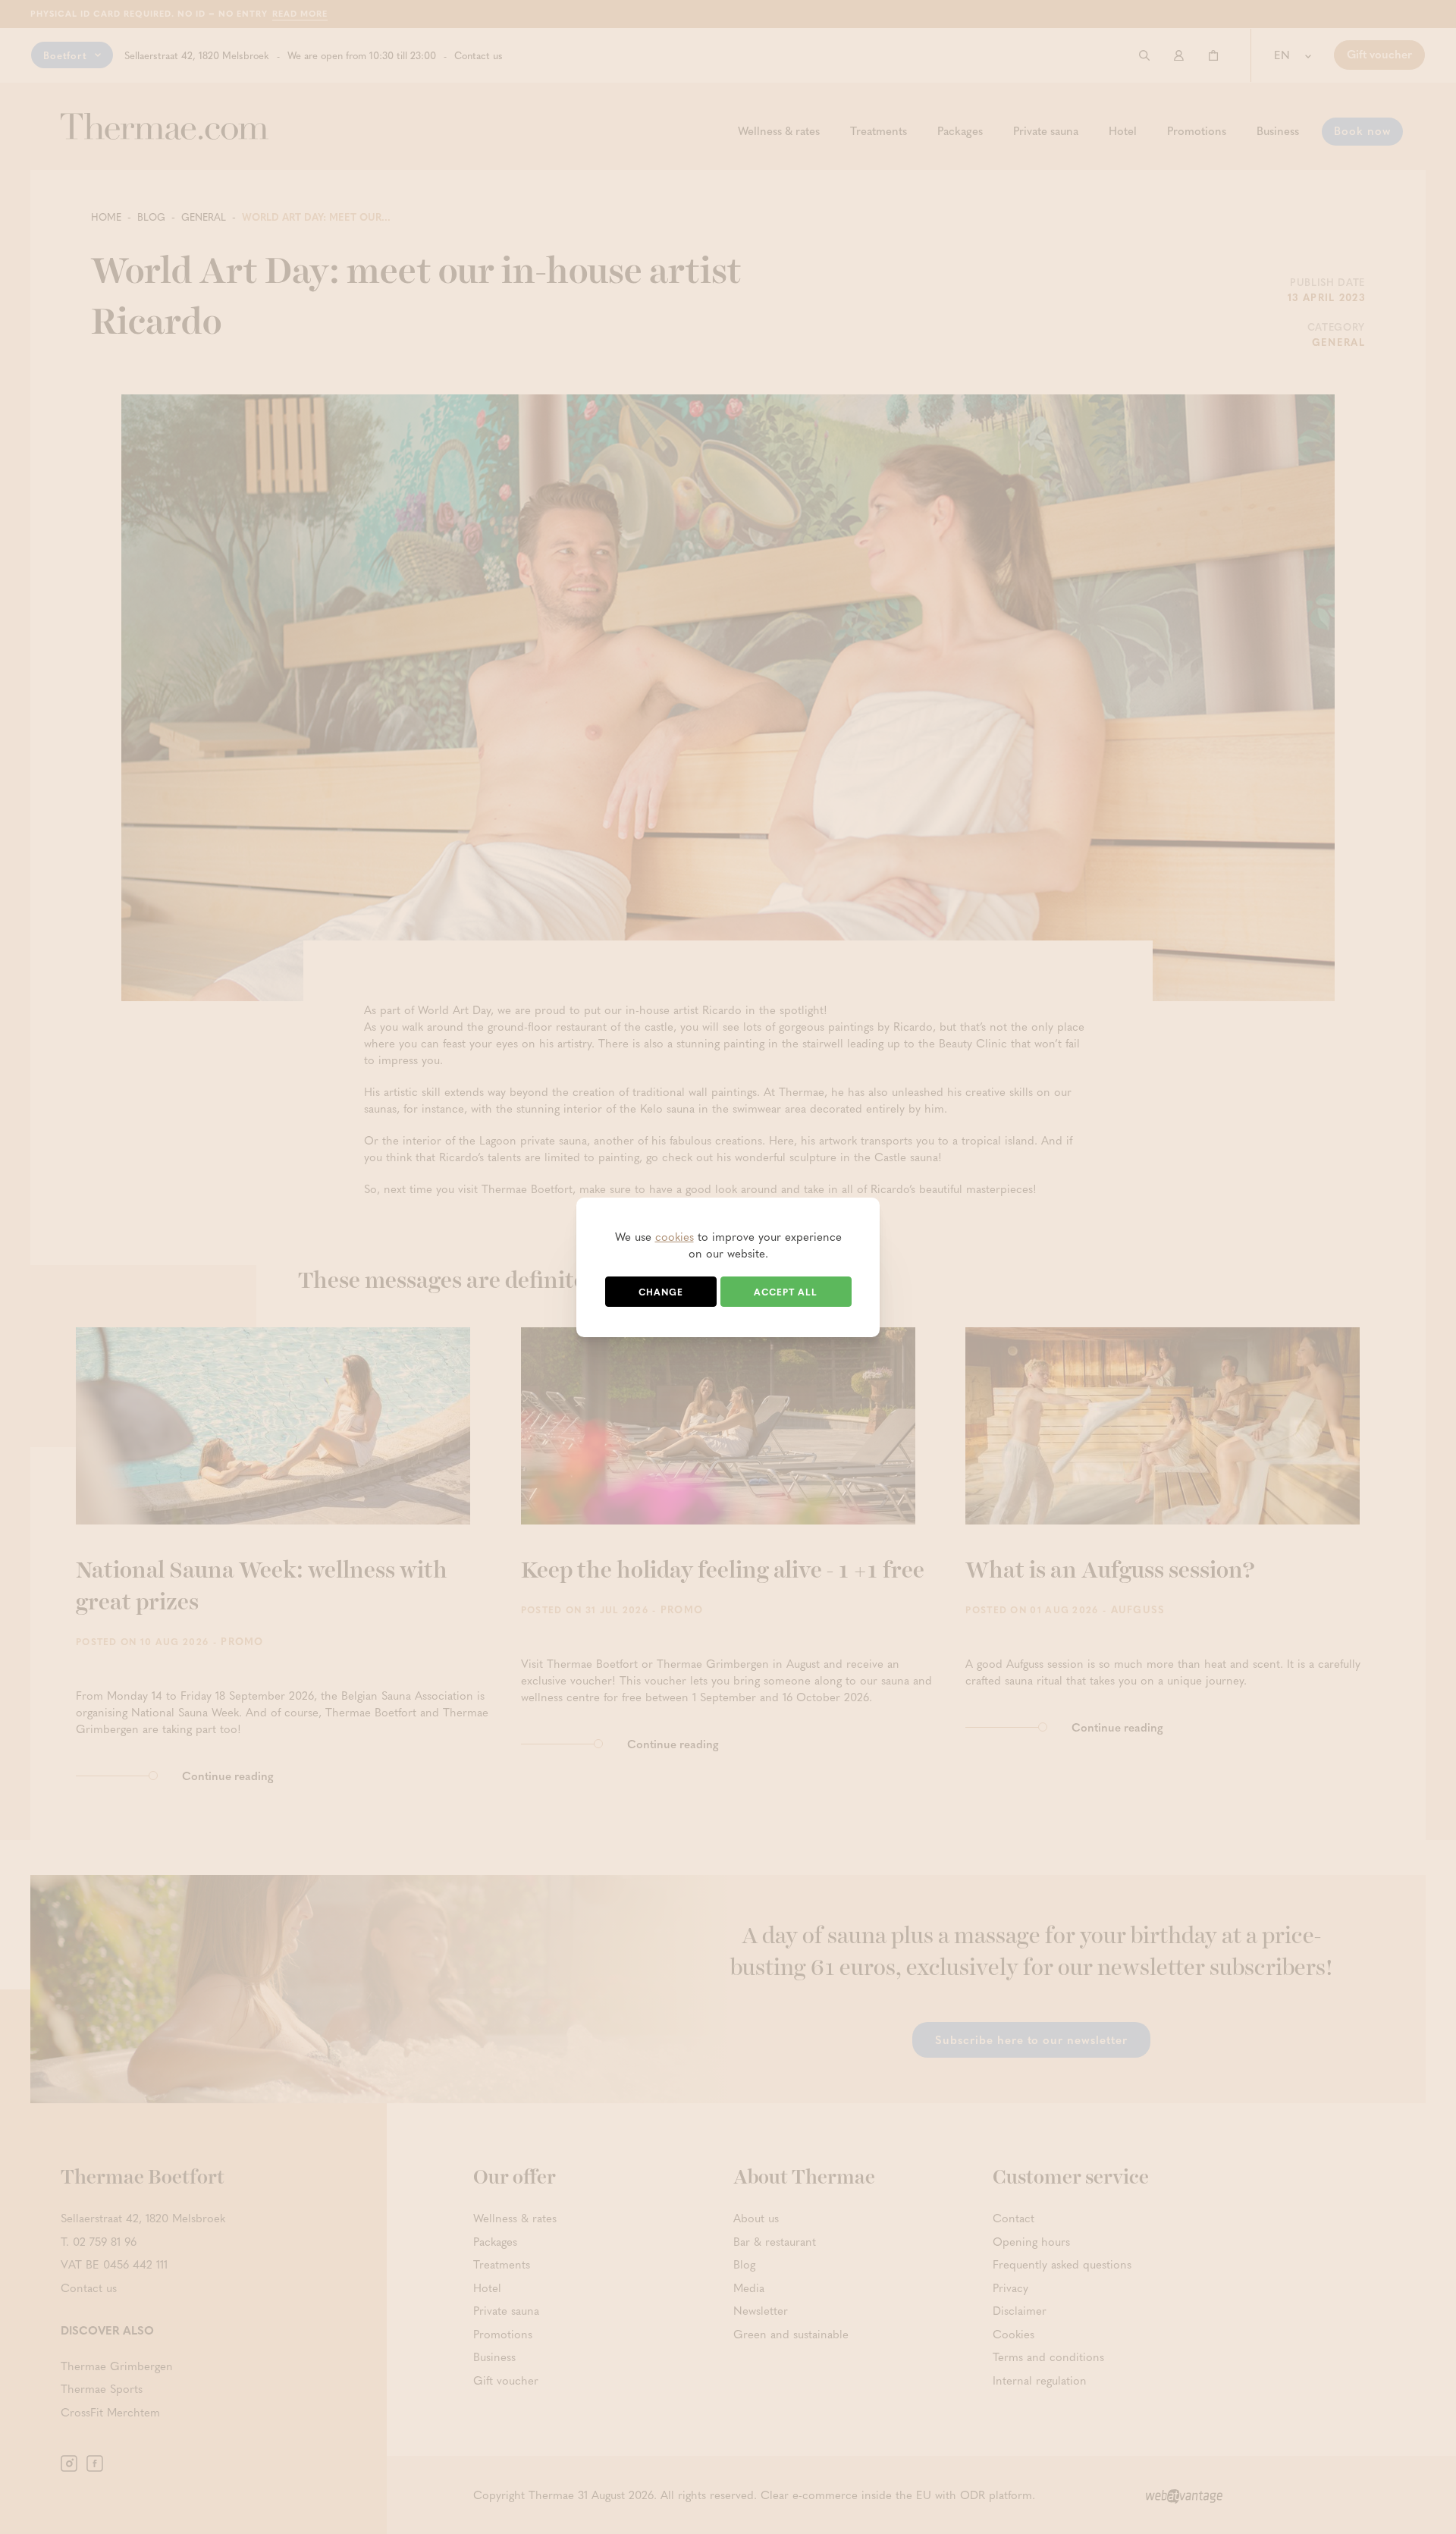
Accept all (786, 1292)
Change (661, 1292)
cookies (675, 1236)
